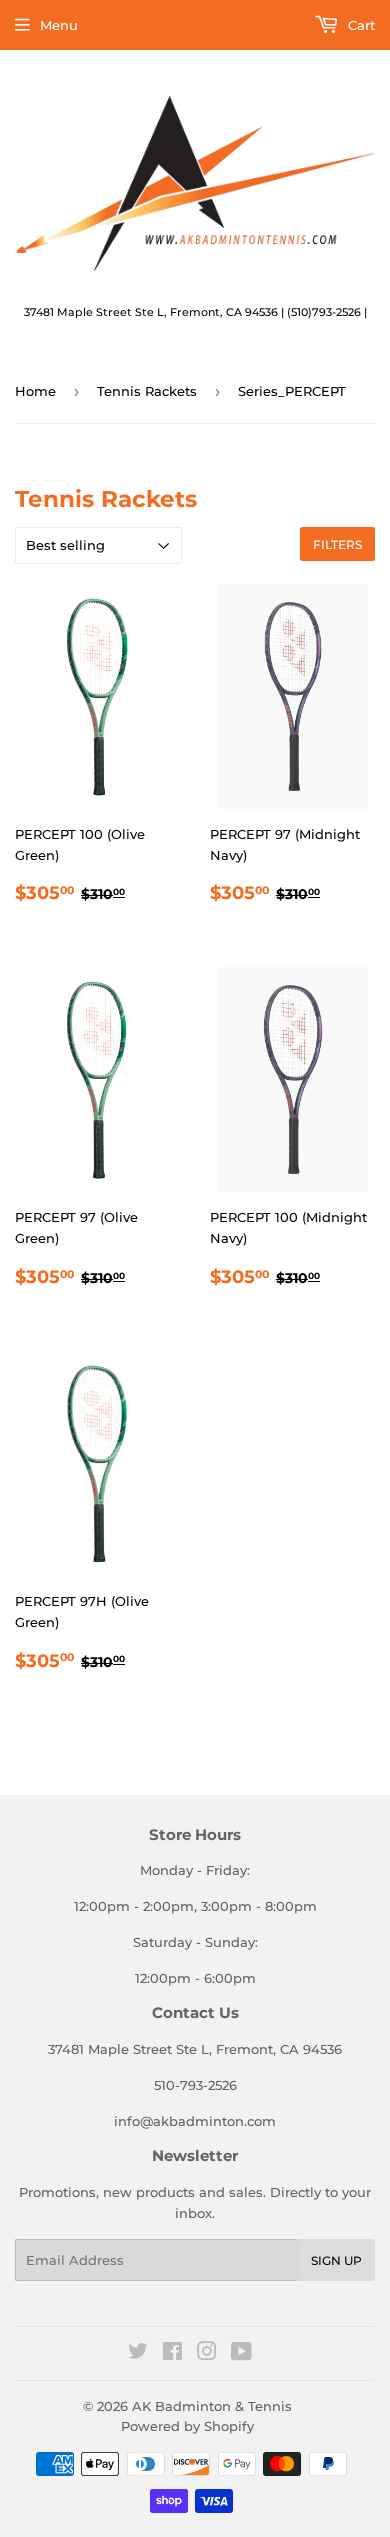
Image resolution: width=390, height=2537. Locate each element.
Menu (59, 25)
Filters (337, 544)
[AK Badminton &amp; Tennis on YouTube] (241, 2354)
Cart (359, 25)
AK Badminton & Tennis (212, 2406)
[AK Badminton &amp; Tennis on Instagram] (207, 2354)
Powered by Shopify (187, 2426)
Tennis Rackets (147, 391)
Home (35, 391)
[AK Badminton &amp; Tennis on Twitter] (138, 2354)
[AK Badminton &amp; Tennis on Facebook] (172, 2354)
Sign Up (336, 2260)
